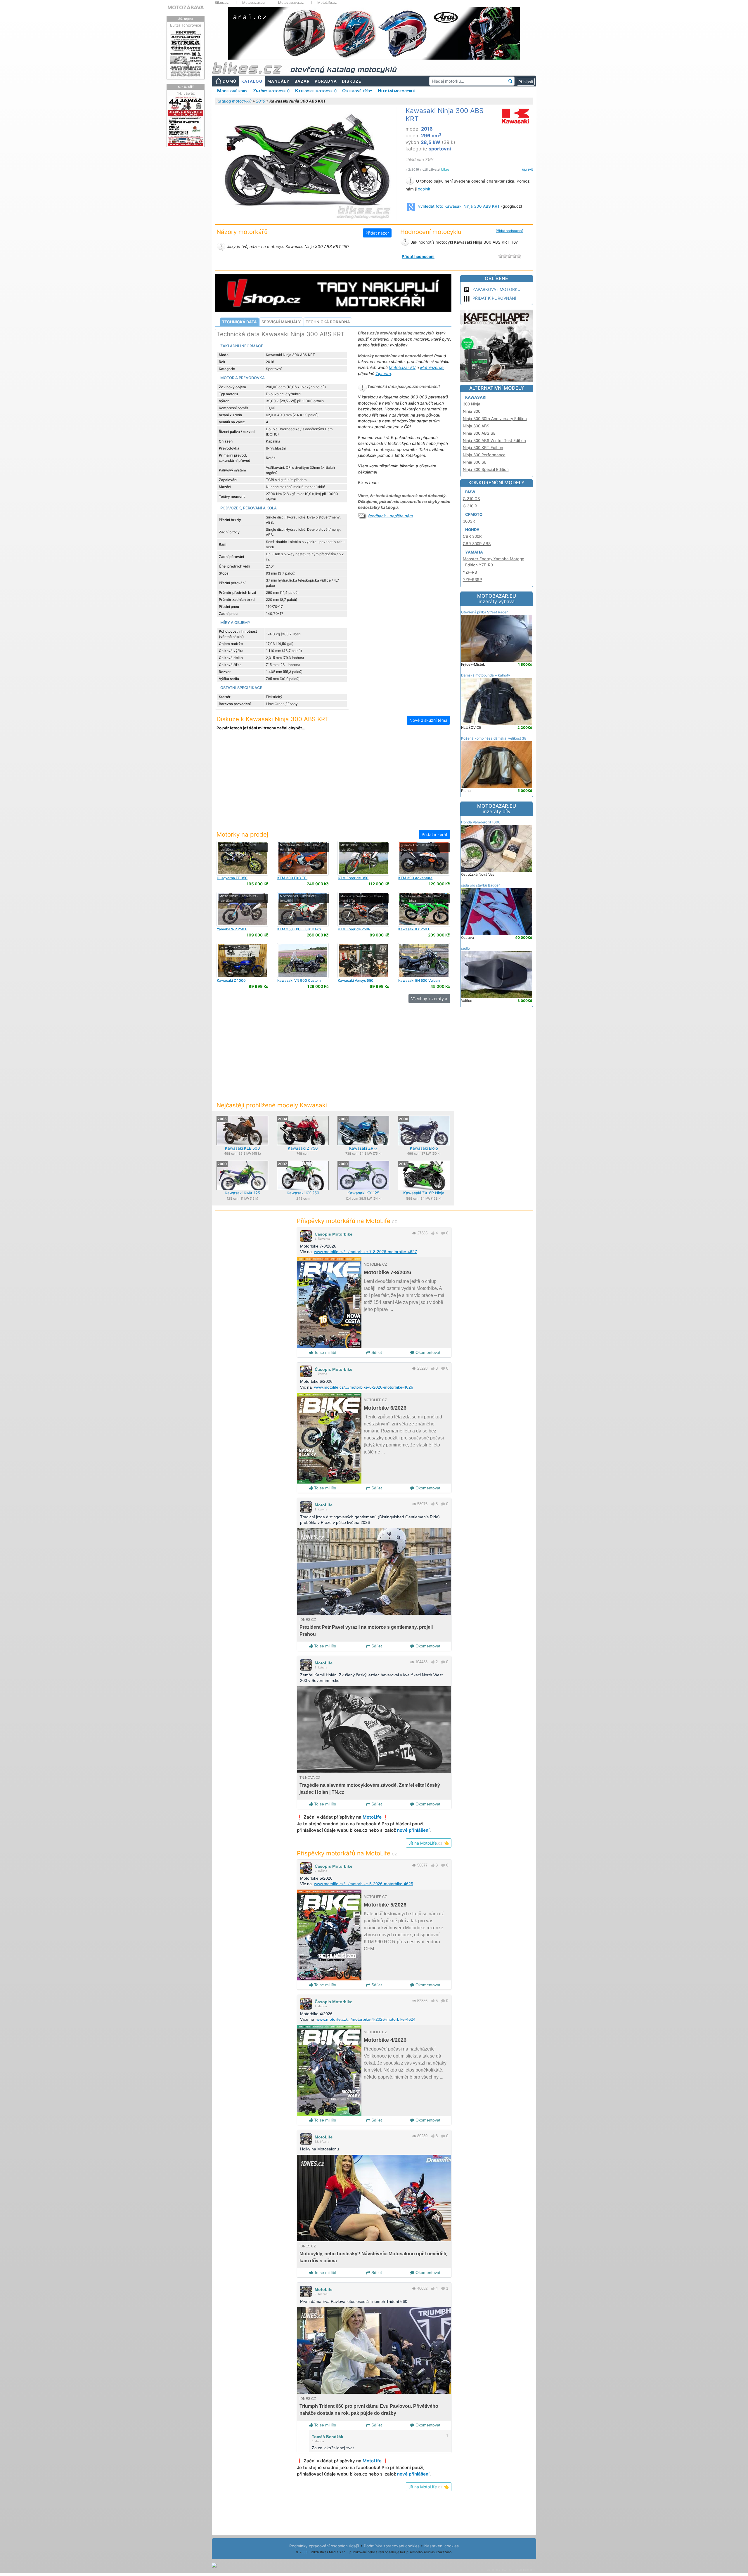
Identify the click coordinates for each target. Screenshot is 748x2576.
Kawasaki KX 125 (363, 1193)
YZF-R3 (470, 572)
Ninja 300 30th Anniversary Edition (495, 419)
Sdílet (376, 1352)
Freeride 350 (353, 878)
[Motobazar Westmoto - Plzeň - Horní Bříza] (303, 858)
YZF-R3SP (472, 580)
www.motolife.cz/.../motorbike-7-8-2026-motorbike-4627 (366, 1252)
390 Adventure (415, 878)
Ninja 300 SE (475, 462)
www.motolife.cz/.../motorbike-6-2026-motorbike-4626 (364, 1387)
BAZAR (302, 81)
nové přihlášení (413, 1830)
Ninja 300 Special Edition (486, 469)
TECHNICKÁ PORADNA (328, 322)
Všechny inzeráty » (429, 999)
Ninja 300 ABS (476, 426)
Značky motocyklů (271, 91)
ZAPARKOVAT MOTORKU (496, 289)
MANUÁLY (278, 81)
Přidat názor (377, 233)
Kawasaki (476, 397)
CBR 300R (472, 536)
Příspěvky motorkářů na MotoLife (347, 1221)
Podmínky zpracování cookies (392, 2546)
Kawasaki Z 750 (303, 1148)
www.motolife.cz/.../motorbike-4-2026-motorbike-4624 (366, 2019)
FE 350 (232, 878)
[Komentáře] (443, 1233)
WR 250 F (232, 929)
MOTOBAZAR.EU (497, 599)
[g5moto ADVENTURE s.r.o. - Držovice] (424, 858)
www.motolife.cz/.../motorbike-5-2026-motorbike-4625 (364, 1884)
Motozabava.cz (291, 3)
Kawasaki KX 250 (303, 1193)
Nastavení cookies (441, 2546)
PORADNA (326, 81)
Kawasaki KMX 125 (242, 1193)
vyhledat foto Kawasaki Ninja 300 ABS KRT (459, 206)
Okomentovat (427, 1352)
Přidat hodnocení (509, 231)
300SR (469, 521)
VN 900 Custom (299, 980)
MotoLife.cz (327, 3)
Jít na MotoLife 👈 (429, 1843)
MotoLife (324, 1505)
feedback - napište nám (391, 516)
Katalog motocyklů (234, 101)
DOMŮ (230, 81)
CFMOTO (474, 514)
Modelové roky (232, 91)
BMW (470, 492)
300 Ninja (472, 404)
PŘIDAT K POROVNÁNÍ (494, 298)
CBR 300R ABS (477, 544)
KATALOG (252, 81)
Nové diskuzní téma (428, 720)
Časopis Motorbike (334, 1234)
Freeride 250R (354, 929)
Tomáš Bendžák (328, 2437)
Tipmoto (383, 374)
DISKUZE (352, 81)
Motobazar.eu (253, 3)
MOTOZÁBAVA (186, 7)
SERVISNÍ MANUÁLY (281, 322)
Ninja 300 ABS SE (479, 433)
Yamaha (474, 552)
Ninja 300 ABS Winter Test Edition (494, 440)
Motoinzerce (432, 367)
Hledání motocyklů (396, 91)
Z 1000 (231, 980)
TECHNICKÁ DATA (239, 322)
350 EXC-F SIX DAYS (299, 929)
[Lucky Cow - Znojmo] (242, 960)
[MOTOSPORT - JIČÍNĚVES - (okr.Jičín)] (242, 858)
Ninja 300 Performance (484, 455)
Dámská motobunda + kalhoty (486, 675)
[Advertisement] (333, 784)
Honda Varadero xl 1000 (481, 822)
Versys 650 (356, 980)
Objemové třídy (357, 91)
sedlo (465, 948)
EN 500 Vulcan (419, 980)
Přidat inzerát (434, 834)
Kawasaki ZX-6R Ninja (424, 1193)
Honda (472, 530)
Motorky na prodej (242, 834)
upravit (528, 169)
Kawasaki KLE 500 (243, 1148)
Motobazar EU (402, 367)
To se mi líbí (325, 1352)
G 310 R (470, 506)
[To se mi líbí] (433, 1233)
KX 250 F (414, 929)
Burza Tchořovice (186, 25)
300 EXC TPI (292, 878)
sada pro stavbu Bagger (480, 885)
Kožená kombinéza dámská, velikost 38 (494, 738)
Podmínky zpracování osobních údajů (324, 2546)
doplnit (424, 189)
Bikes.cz (222, 3)
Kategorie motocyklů (316, 91)
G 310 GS (471, 499)
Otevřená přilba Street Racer (484, 612)
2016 (260, 101)
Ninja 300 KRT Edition (483, 447)
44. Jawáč (186, 93)
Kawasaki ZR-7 (363, 1148)
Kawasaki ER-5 (424, 1148)
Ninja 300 (472, 411)
